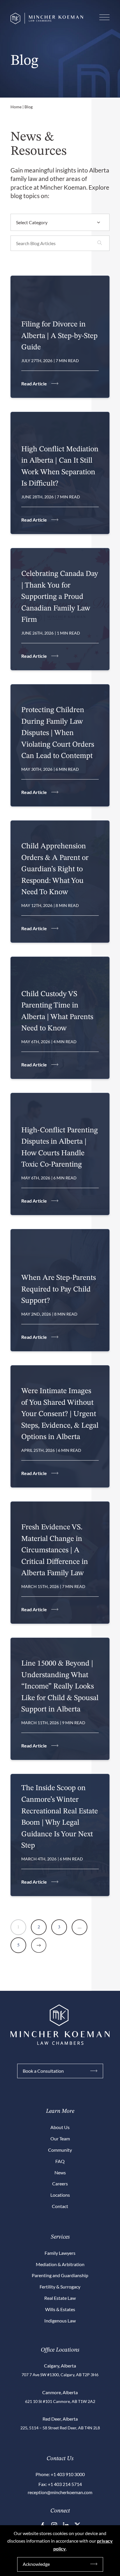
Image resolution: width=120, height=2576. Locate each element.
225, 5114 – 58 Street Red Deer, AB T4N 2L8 (60, 2428)
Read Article (34, 383)
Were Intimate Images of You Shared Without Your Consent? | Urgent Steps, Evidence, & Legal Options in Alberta (60, 1414)
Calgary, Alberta (60, 2366)
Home (16, 107)
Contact (60, 2206)
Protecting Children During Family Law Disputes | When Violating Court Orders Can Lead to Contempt (58, 733)
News (60, 2172)
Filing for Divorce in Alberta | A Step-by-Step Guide (59, 336)
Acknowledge (36, 2564)
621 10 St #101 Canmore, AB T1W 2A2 (60, 2401)
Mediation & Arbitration (60, 2264)
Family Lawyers (60, 2253)
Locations (60, 2195)
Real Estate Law (60, 2298)
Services (60, 2237)
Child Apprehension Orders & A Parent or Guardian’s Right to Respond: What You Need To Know (55, 869)
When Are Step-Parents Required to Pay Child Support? (59, 1289)
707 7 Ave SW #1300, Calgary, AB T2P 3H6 (60, 2375)
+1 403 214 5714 (65, 2484)
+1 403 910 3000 (68, 2474)
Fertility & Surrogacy (60, 2287)
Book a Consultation (43, 2071)
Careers (60, 2184)
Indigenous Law (60, 2321)
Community (60, 2150)
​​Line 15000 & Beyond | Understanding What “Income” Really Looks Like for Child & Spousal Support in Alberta (60, 1686)
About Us (60, 2127)
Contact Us (60, 2459)
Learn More (60, 2111)
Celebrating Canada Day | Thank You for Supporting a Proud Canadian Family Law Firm (60, 597)
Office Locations (60, 2350)
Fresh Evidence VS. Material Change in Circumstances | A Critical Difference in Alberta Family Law (55, 1550)
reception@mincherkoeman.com (60, 2492)
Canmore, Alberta (60, 2392)
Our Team (60, 2138)
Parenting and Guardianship (60, 2275)
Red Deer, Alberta (60, 2419)
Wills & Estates (60, 2309)
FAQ (60, 2161)
